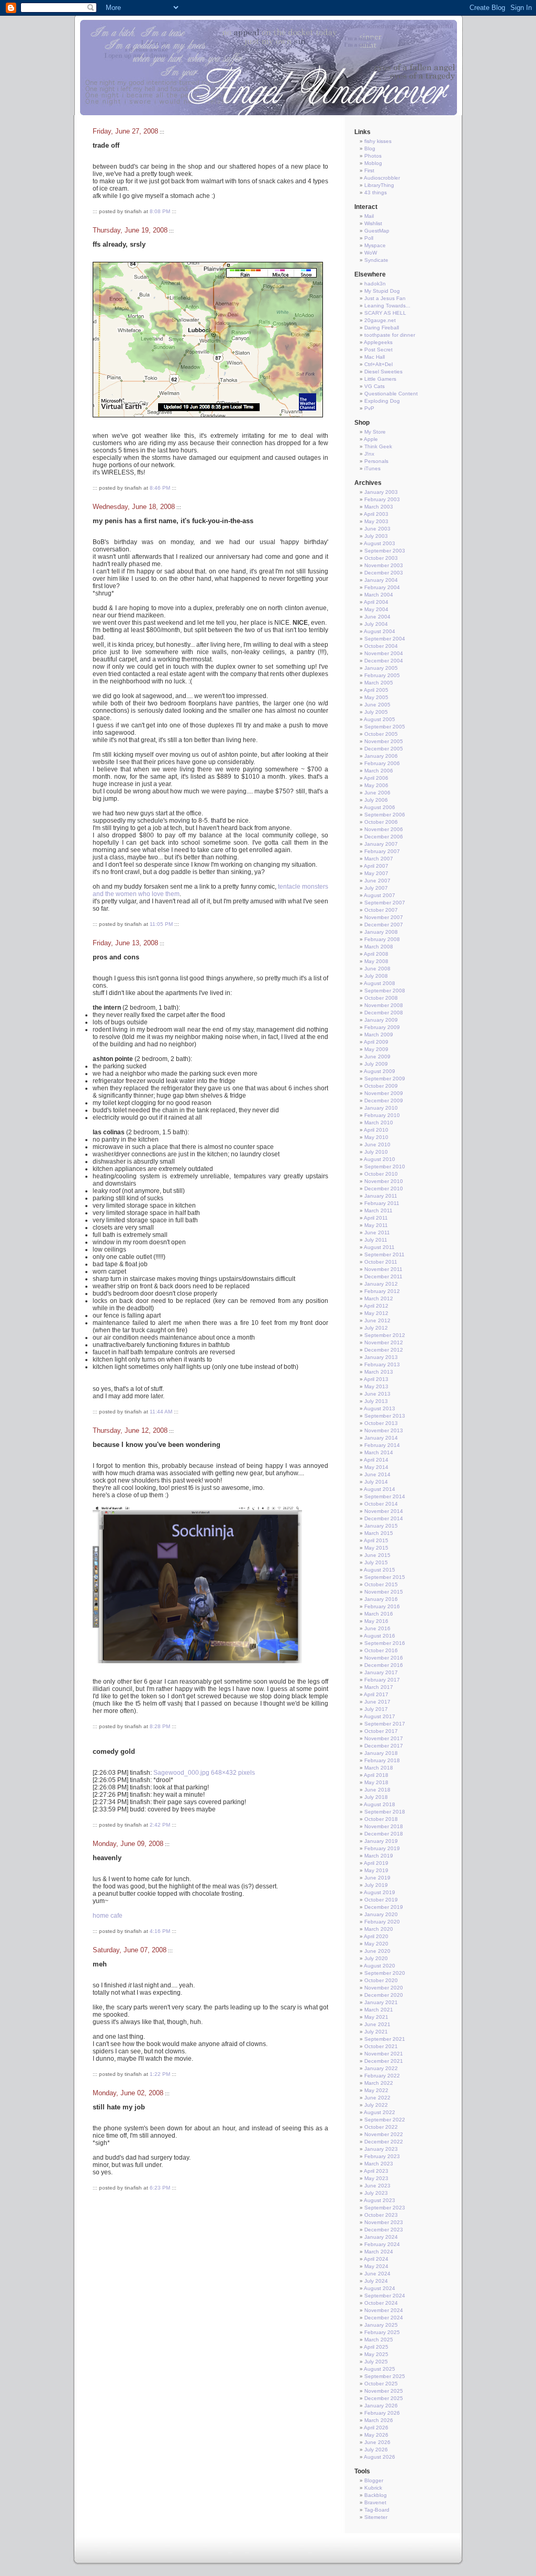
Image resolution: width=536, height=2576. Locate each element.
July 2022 (376, 2105)
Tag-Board (377, 2510)
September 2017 (385, 1724)
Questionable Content (391, 394)
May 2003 (376, 521)
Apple (371, 439)
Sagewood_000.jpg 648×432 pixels (204, 1773)
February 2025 (382, 2332)
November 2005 (384, 741)
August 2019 (379, 1892)
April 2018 (376, 1775)
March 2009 (379, 1035)
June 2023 (377, 2186)
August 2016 (379, 1636)
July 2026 (376, 2450)
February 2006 (382, 763)
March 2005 (379, 683)
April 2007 (376, 866)
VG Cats (375, 386)
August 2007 (379, 895)
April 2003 (376, 514)
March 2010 (379, 1123)
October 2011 (381, 1262)
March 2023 (379, 2164)
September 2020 (385, 1973)
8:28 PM (160, 1726)
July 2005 (376, 712)
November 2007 (384, 917)
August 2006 (379, 807)
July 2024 (376, 2281)
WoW (371, 253)
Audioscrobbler (382, 178)
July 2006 (376, 800)
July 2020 (376, 1958)
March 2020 (379, 1929)
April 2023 (376, 2171)
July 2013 (376, 1401)
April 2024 (376, 2259)
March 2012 (379, 1298)
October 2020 (381, 1980)
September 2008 (385, 991)
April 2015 (376, 1540)
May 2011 (376, 1225)
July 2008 (376, 976)
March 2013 (379, 1372)
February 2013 (382, 1364)
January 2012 (381, 1284)
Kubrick (373, 2488)
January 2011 (381, 1196)
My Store (375, 432)
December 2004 (384, 661)
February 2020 (382, 1922)
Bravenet (375, 2502)
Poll (369, 238)
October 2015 (381, 1584)
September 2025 (385, 2376)
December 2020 (384, 1995)
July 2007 (376, 888)
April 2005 (376, 690)
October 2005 (381, 734)
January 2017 (381, 1672)
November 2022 (384, 2134)
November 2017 (384, 1738)
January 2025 (381, 2325)
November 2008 (384, 1005)
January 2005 (381, 668)
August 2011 (379, 1247)
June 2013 (377, 1394)
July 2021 (376, 2032)
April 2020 (376, 1936)
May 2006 (376, 785)
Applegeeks (378, 342)
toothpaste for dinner (390, 335)
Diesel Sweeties (383, 372)
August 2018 (379, 1804)
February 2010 (382, 1115)
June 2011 (377, 1232)
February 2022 (382, 2076)
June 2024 (377, 2274)
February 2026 (382, 2413)
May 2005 (376, 697)
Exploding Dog (382, 401)
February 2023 (382, 2156)
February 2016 (382, 1606)
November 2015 (384, 1592)
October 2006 (381, 822)
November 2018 (384, 1826)
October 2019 (381, 1900)
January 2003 (381, 492)
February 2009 (382, 1027)
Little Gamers (380, 379)
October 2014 (381, 1504)
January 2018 (381, 1753)
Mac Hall (375, 357)
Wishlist (373, 223)
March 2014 (379, 1452)
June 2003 (377, 529)
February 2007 (382, 851)
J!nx (369, 454)
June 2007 (377, 881)
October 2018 (381, 1819)
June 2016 (377, 1628)
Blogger (374, 2480)
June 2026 (377, 2442)
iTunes (372, 468)
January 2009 (381, 1020)
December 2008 (384, 1013)
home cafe (108, 1916)
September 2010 (385, 1167)
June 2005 (377, 705)
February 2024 (382, 2244)
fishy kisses (378, 141)
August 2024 (379, 2288)
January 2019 (381, 1841)
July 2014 (376, 1482)
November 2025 (384, 2391)
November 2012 (384, 1342)
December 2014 (384, 1518)
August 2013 (379, 1408)
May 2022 (376, 2090)
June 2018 (377, 1790)
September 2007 (385, 903)
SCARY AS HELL (385, 313)
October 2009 (381, 1086)
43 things (376, 192)
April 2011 (376, 1218)
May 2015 (376, 1548)
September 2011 (384, 1254)
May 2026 (376, 2435)
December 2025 (384, 2398)
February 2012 (382, 1291)
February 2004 (382, 587)
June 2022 (377, 2098)
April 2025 (376, 2347)
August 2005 (379, 719)
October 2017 (381, 1731)
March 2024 (379, 2252)
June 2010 (377, 1145)
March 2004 (379, 595)
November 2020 (384, 1988)
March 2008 (379, 947)
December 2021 (384, 2061)
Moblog (373, 163)
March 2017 (379, 1687)
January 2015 (381, 1526)
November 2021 (384, 2054)
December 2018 (384, 1834)
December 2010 (384, 1189)
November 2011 (383, 1269)
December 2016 (384, 1665)
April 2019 (376, 1863)
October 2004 (381, 646)
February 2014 (382, 1445)
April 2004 (376, 602)
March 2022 (379, 2083)
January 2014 (381, 1438)
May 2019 (376, 1870)
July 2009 (376, 1064)
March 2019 (379, 1856)
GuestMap (377, 231)
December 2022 (384, 2142)
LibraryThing (379, 185)
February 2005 (382, 675)
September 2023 (385, 2208)
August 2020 (379, 1966)
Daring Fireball (382, 328)
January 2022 (381, 2068)
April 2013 (376, 1379)
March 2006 (379, 771)
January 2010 (381, 1108)
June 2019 (377, 1878)
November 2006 (384, 829)
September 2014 (385, 1496)
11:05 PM (161, 924)
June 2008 (377, 969)
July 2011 (376, 1240)
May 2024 (376, 2266)
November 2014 (384, 1511)
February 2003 (382, 499)
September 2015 (385, 1577)
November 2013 (384, 1430)
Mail (369, 216)
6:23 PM (160, 2188)
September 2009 (385, 1079)
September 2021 (385, 2039)
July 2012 (376, 1328)
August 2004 (379, 631)
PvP (369, 408)
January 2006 (381, 756)
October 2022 (381, 2127)
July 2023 (376, 2193)
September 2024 (385, 2296)
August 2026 (379, 2457)
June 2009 (377, 1057)
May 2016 (376, 1621)
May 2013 (376, 1386)
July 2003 (376, 536)
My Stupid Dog (382, 291)
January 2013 (381, 1357)
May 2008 (376, 961)
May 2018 (376, 1782)
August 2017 (379, 1716)
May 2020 (376, 1944)
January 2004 (381, 580)
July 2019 (376, 1885)
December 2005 (384, 749)
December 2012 (384, 1350)
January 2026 (381, 2406)
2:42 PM (160, 1825)
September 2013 (385, 1416)
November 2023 (384, 2222)
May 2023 (376, 2178)
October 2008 (381, 998)
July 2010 (376, 1152)
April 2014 (376, 1460)
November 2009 (384, 1093)
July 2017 (376, 1709)
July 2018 (376, 1797)
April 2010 (376, 1130)
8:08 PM (160, 211)
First (369, 170)
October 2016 (381, 1650)
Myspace (375, 245)
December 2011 (383, 1276)
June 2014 (377, 1474)
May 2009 (376, 1049)
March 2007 (379, 859)
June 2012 (377, 1320)
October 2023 (381, 2215)
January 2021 (381, 2002)
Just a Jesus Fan (385, 298)
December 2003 (384, 573)
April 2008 (376, 954)
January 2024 (381, 2237)
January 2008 (381, 932)
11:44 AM (161, 1412)
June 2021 (377, 2024)
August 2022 (379, 2112)
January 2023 (381, 2149)
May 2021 (376, 2017)
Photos (373, 156)
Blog (370, 148)
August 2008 (379, 983)
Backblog (376, 2495)
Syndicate (376, 260)
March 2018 (379, 1768)
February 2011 (382, 1203)
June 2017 (377, 1702)
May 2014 (376, 1467)
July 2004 (376, 624)
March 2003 (379, 507)
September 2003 (385, 551)
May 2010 (376, 1137)
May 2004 (376, 609)
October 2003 (381, 558)
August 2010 (379, 1159)
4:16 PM (160, 1931)
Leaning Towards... (387, 306)
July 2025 (376, 2362)
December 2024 (384, 2318)
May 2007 (376, 873)
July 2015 (376, 1562)
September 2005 (385, 727)
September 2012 (385, 1335)
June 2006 (377, 793)
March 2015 (379, 1533)
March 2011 (378, 1210)
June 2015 (377, 1555)
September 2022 (385, 2120)
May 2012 (376, 1313)
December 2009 (384, 1101)
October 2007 (381, 910)
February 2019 (382, 1848)
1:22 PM (160, 2074)
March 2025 (379, 2340)
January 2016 (381, 1599)
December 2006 (384, 837)
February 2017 (382, 1680)
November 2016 (384, 1658)
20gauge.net (380, 320)
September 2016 (385, 1643)
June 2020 (377, 1951)
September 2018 (385, 1812)
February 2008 (382, 939)
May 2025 (376, 2354)
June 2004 (377, 617)
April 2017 (376, 1694)
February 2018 (382, 1760)
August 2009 (379, 1071)
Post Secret (378, 350)
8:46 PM (160, 488)
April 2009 (376, 1042)
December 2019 (384, 1907)
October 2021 (381, 2046)
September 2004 (385, 639)
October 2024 (381, 2303)
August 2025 (379, 2369)
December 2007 (384, 925)
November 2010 (384, 1181)
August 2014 (379, 1489)
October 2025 (381, 2384)
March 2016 (379, 1614)
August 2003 (379, 543)
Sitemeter (376, 2517)
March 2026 (379, 2420)
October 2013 (381, 1423)
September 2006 (385, 815)
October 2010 (381, 1174)
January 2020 (381, 1914)
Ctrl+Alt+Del (378, 364)
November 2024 (384, 2310)
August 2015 (379, 1570)
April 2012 (376, 1306)
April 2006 (376, 778)
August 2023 (379, 2200)
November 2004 (384, 653)
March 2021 (379, 2010)
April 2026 (376, 2428)
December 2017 (384, 1746)
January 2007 (381, 844)
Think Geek (378, 446)
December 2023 (384, 2230)
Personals (376, 461)
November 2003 (384, 565)
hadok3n (375, 284)
